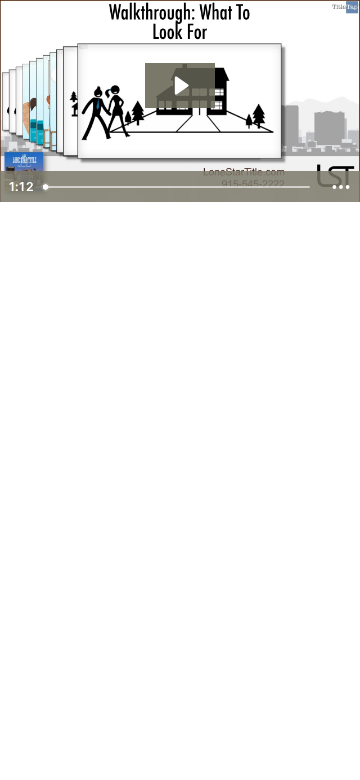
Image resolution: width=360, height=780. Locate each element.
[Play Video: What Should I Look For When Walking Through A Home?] (180, 85)
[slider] (178, 187)
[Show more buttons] (341, 187)
